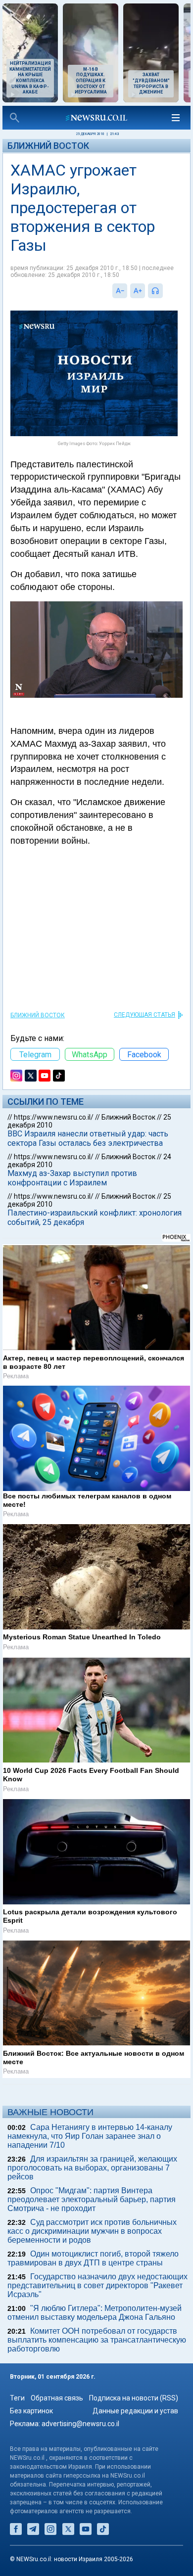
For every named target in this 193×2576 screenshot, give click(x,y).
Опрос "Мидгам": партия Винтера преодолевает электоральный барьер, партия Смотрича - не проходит (92, 2199)
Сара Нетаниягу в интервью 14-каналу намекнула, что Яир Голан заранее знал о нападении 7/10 (90, 2136)
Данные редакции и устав (135, 2411)
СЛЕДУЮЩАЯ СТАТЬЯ (145, 1015)
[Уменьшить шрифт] (120, 291)
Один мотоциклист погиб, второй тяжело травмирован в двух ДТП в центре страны (93, 2258)
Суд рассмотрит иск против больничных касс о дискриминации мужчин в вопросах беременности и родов (92, 2231)
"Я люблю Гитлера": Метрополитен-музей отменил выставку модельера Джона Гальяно (95, 2313)
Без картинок (31, 2411)
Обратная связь (57, 2398)
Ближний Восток (48, 146)
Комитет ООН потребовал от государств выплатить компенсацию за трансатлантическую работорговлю (97, 2340)
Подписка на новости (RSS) (134, 2398)
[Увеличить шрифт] (138, 291)
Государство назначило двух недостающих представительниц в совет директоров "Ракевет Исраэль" (97, 2285)
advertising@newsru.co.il (80, 2424)
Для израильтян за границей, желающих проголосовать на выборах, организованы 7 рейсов (92, 2168)
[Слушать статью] (165, 291)
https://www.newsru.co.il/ (54, 1117)
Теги (17, 2398)
